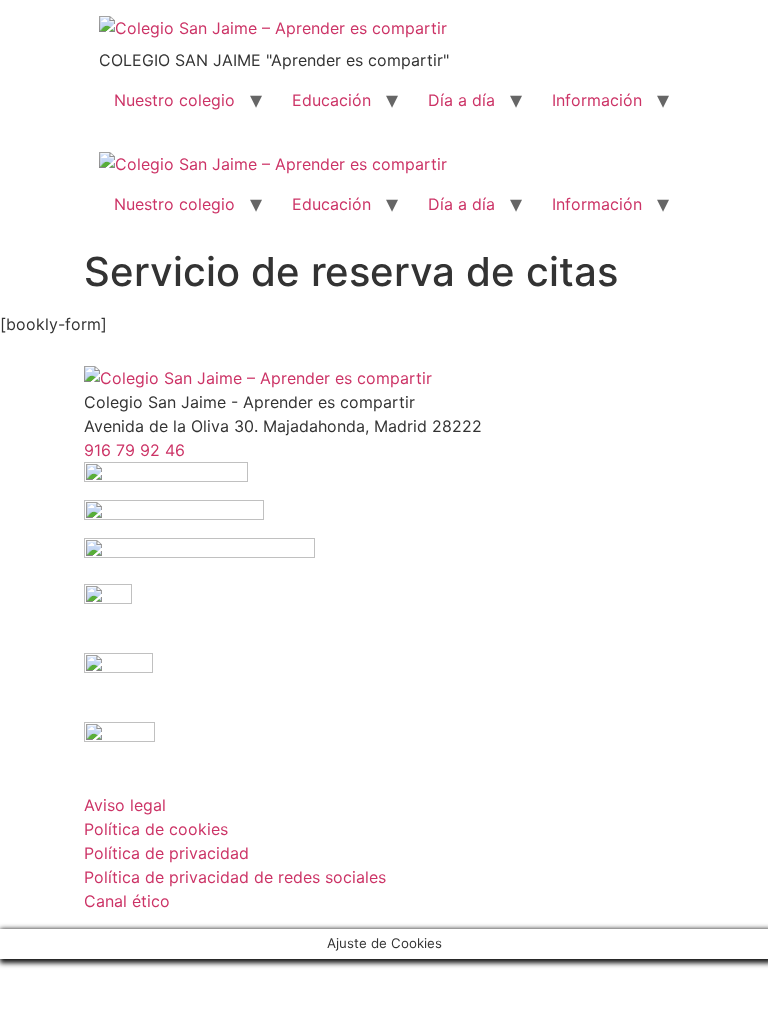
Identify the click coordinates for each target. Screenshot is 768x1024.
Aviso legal (125, 805)
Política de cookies (156, 829)
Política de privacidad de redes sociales (235, 877)
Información (597, 100)
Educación (331, 100)
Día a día (461, 100)
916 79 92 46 (134, 450)
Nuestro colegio (174, 100)
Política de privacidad (166, 853)
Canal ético (127, 901)
